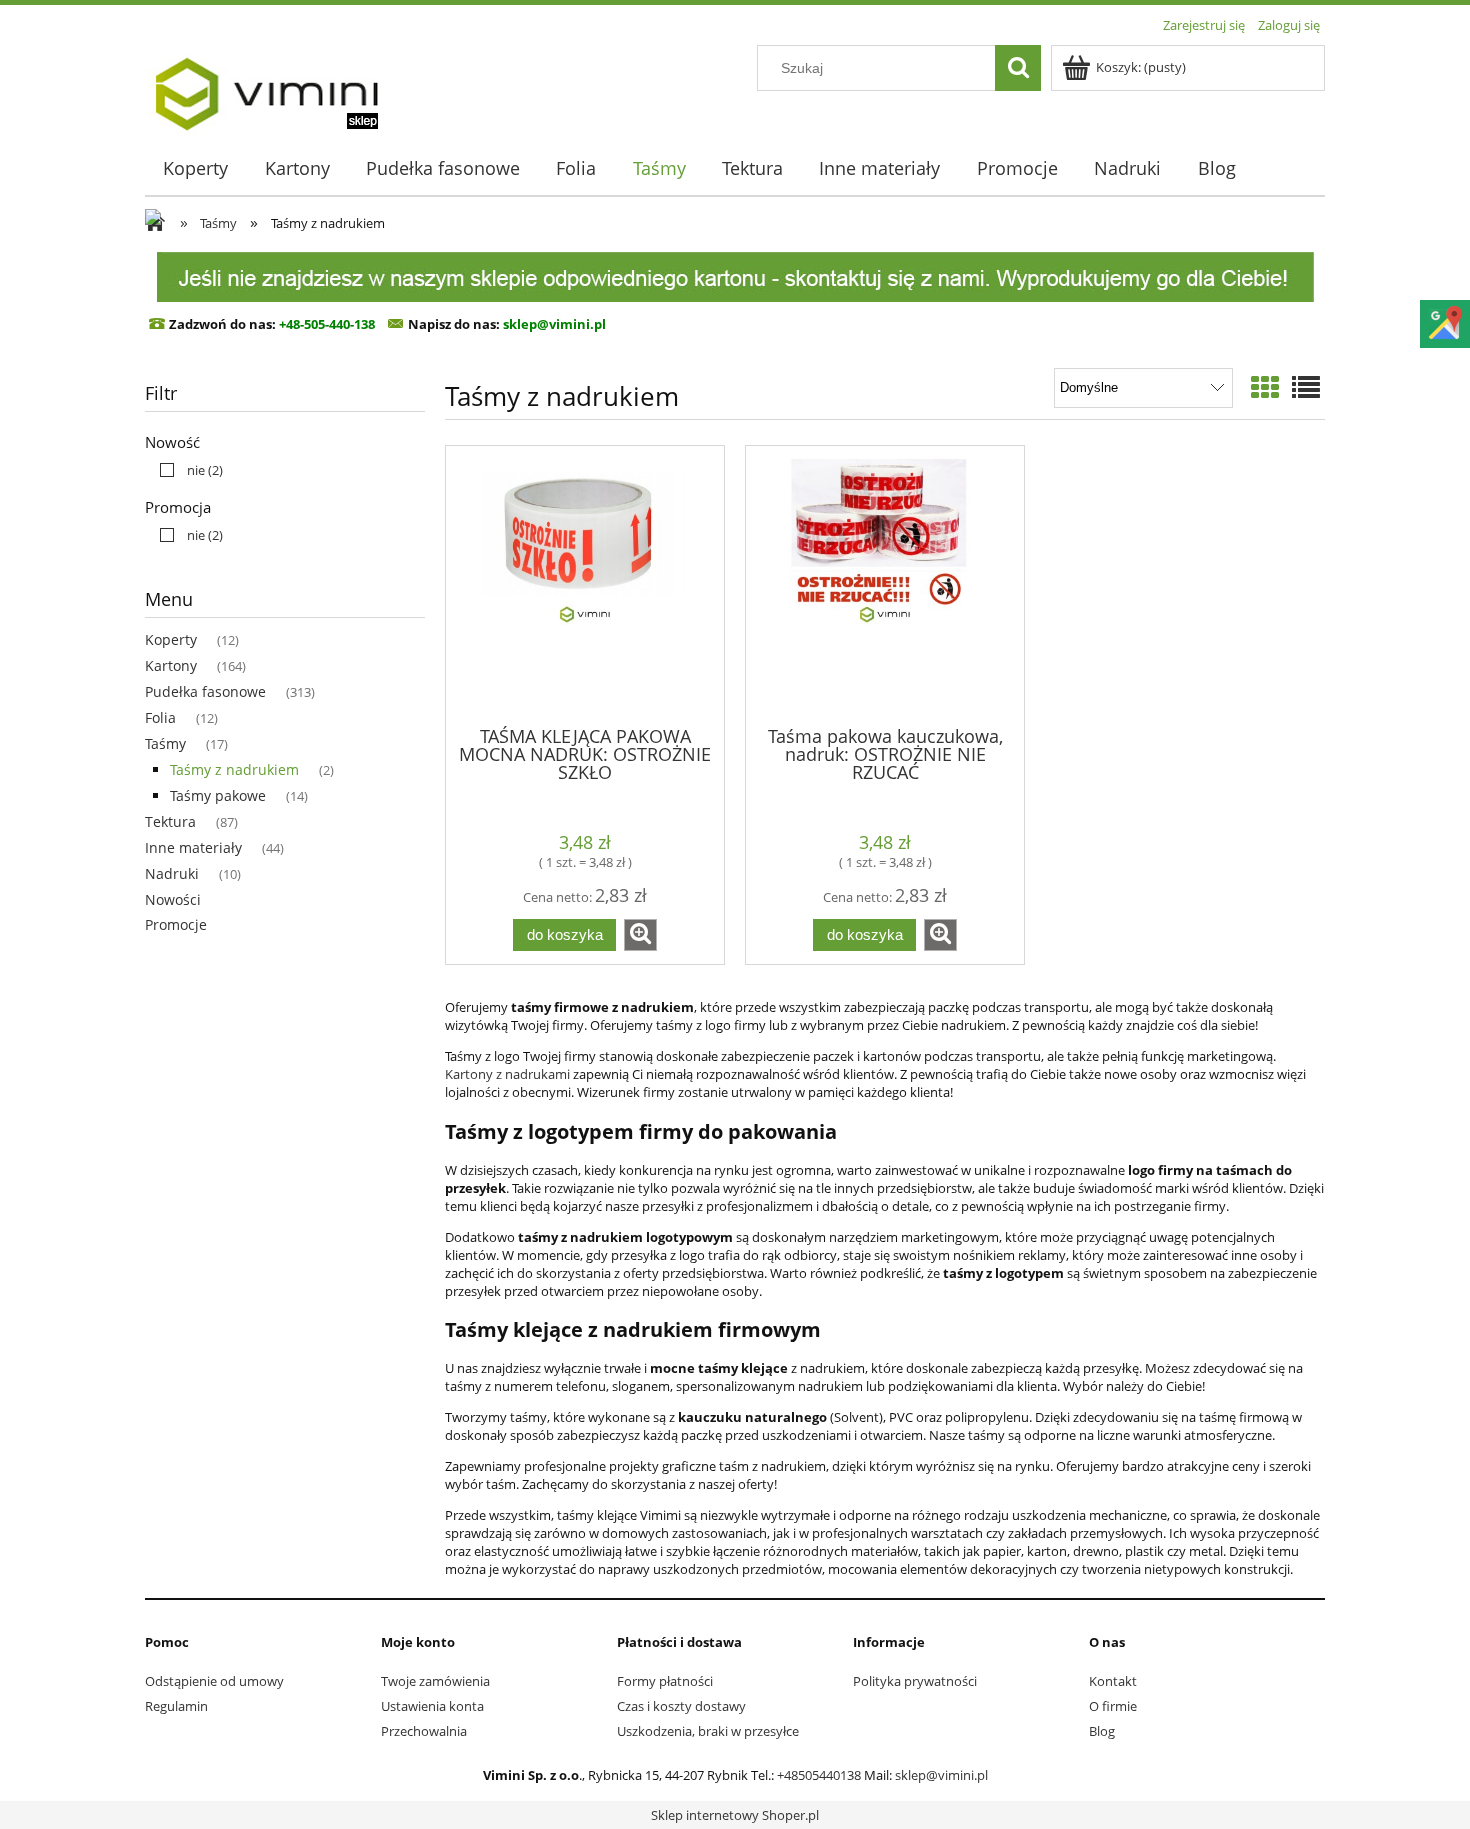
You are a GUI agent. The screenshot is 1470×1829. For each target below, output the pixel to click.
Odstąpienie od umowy (214, 1681)
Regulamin (176, 1706)
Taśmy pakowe (218, 795)
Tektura (170, 821)
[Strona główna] (266, 87)
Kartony (171, 665)
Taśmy (165, 743)
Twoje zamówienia (435, 1681)
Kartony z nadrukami (507, 1074)
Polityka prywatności (915, 1681)
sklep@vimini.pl (941, 1775)
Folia (160, 717)
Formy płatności (665, 1681)
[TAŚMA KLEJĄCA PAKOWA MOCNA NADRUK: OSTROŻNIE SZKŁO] (585, 584)
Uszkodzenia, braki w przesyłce (708, 1731)
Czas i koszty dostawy (681, 1706)
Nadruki (172, 873)
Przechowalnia (424, 1731)
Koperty (171, 639)
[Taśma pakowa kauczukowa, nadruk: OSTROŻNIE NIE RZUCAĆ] (885, 584)
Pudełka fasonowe (205, 691)
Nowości (173, 899)
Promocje (176, 924)
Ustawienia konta (432, 1706)
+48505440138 (819, 1775)
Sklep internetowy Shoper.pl (735, 1815)
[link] (186, 470)
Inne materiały (193, 847)
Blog (1102, 1731)
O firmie (1113, 1706)
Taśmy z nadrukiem (234, 769)
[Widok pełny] (1306, 387)
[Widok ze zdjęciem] (1265, 387)
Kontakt (1113, 1681)
